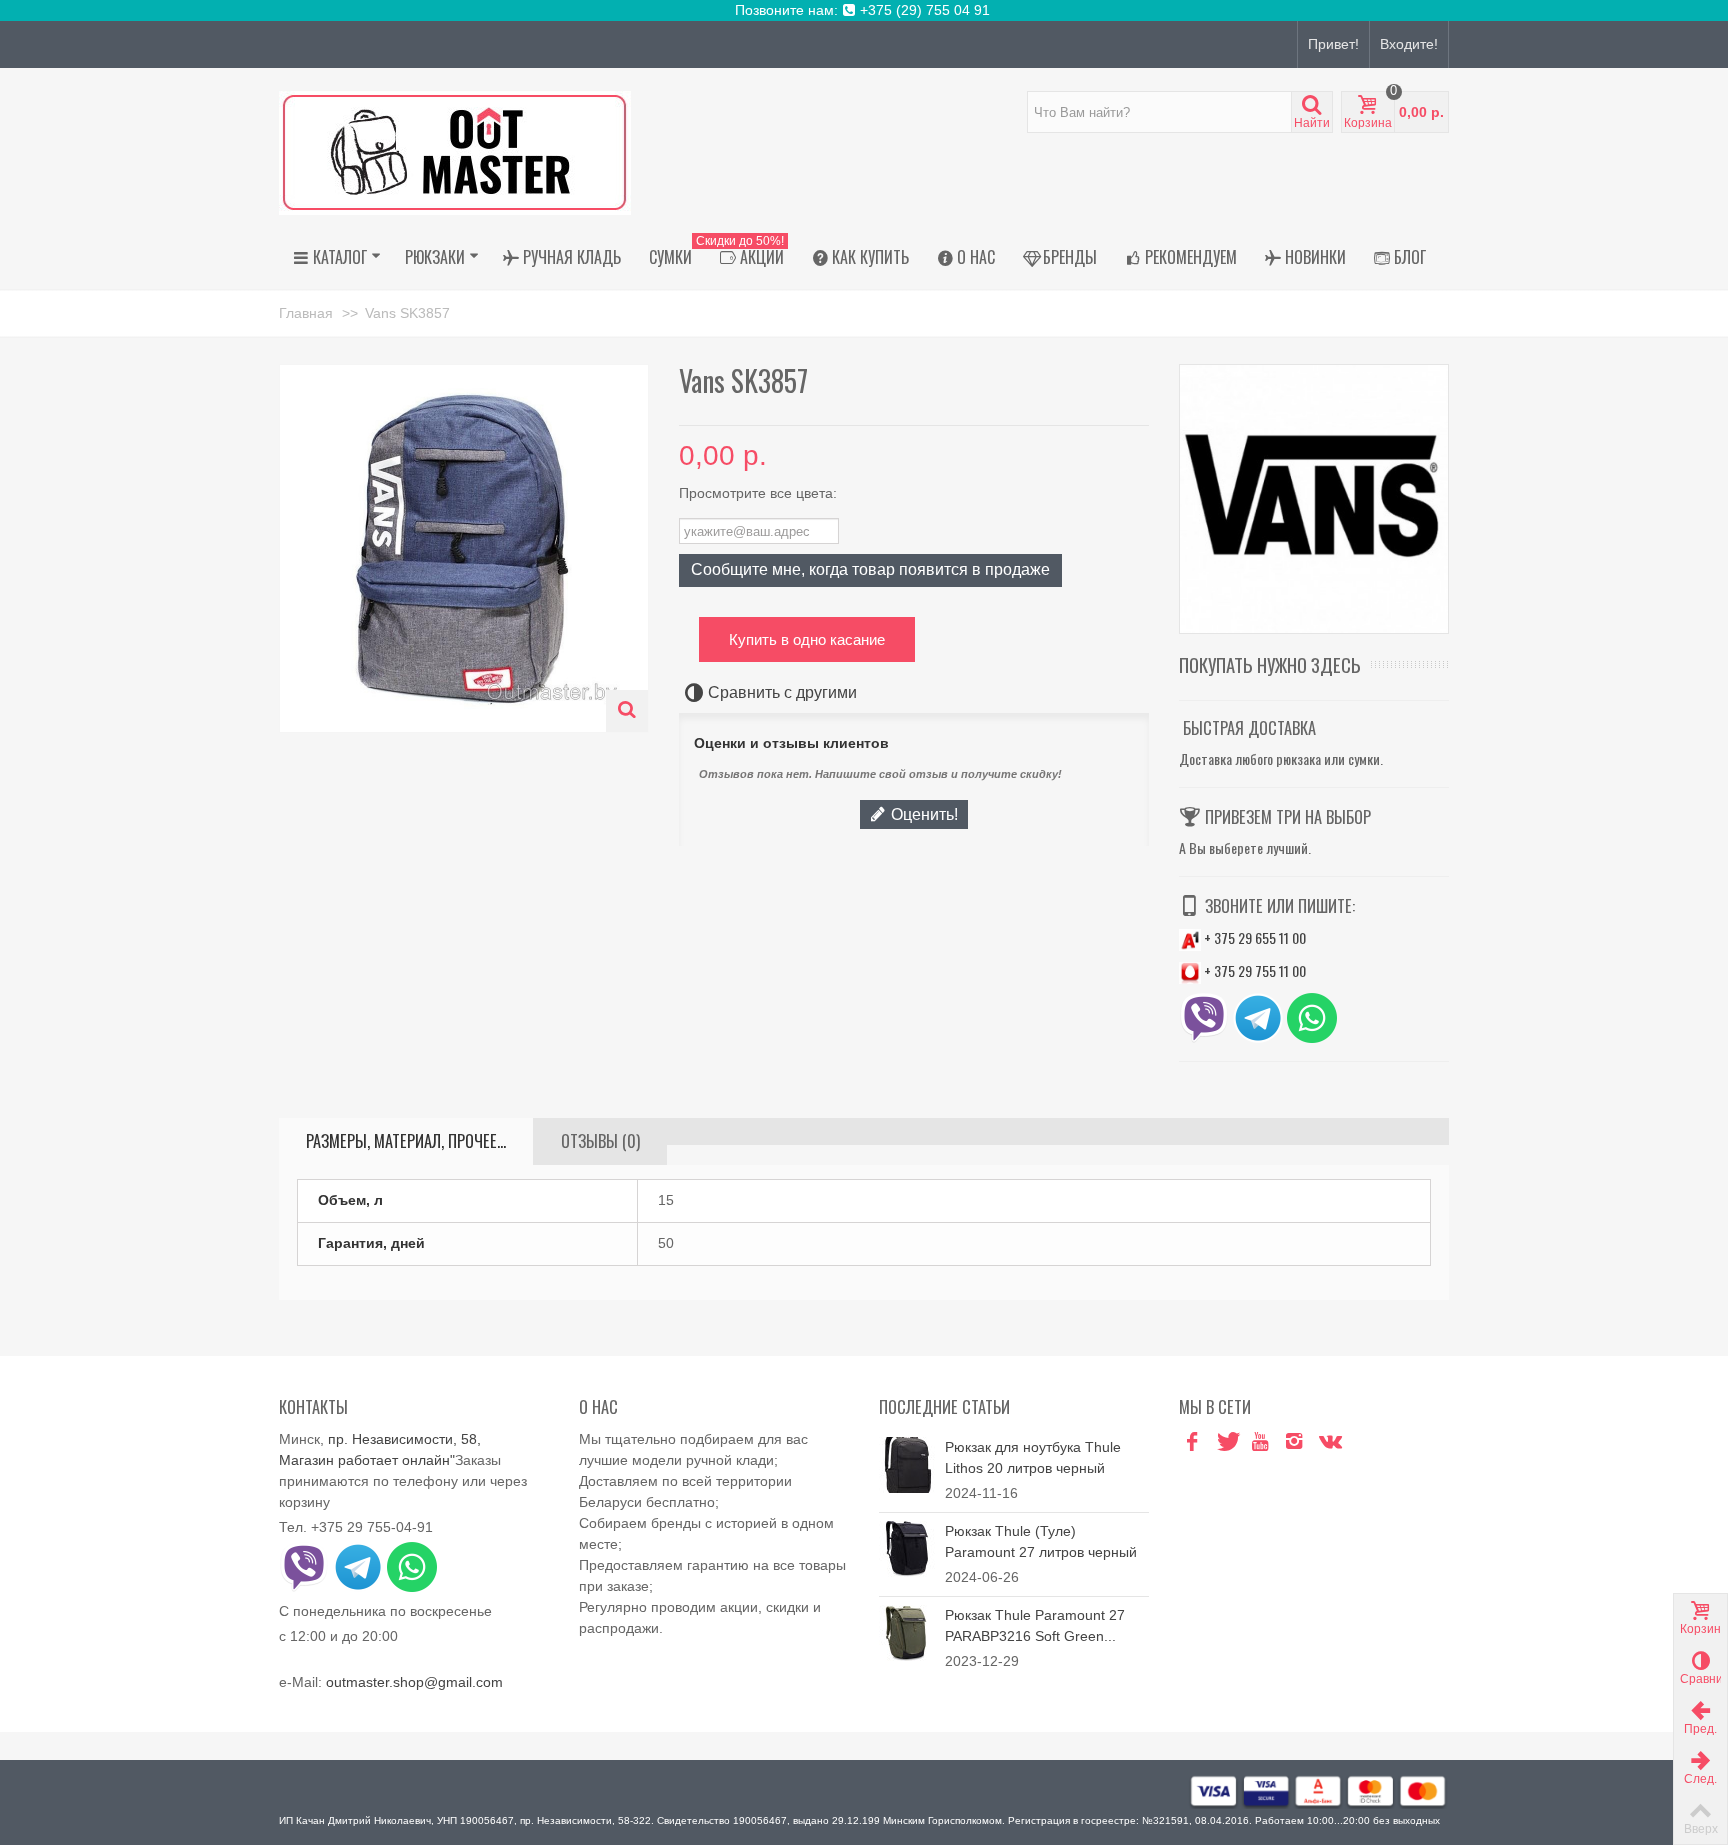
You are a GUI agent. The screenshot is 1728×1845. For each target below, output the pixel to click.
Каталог (340, 257)
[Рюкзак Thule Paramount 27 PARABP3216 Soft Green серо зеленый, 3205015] (907, 1632)
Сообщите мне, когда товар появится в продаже (870, 569)
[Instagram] (1294, 1442)
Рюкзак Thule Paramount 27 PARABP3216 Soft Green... (1035, 1625)
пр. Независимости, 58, (404, 1439)
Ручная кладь (572, 257)
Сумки (670, 257)
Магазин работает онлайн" (367, 1460)
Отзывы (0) (600, 1141)
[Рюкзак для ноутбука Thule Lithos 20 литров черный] (907, 1464)
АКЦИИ (745, 254)
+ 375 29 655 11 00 (1253, 937)
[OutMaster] (455, 152)
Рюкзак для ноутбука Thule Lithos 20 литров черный (1033, 1457)
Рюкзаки (435, 257)
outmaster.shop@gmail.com (414, 1682)
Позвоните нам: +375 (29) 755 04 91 (864, 10)
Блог (1410, 257)
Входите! (1409, 44)
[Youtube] (1260, 1442)
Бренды (1070, 257)
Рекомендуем (1191, 257)
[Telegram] (1362, 1442)
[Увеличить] (627, 711)
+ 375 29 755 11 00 (1253, 970)
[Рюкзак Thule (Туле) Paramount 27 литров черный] (907, 1548)
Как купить (870, 257)
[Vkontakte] (1328, 1442)
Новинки (1315, 257)
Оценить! (922, 814)
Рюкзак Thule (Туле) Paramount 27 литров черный (1041, 1541)
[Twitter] (1226, 1442)
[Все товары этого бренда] (1314, 499)
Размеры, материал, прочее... (406, 1141)
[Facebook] (1192, 1442)
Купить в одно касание (807, 639)
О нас (976, 257)
